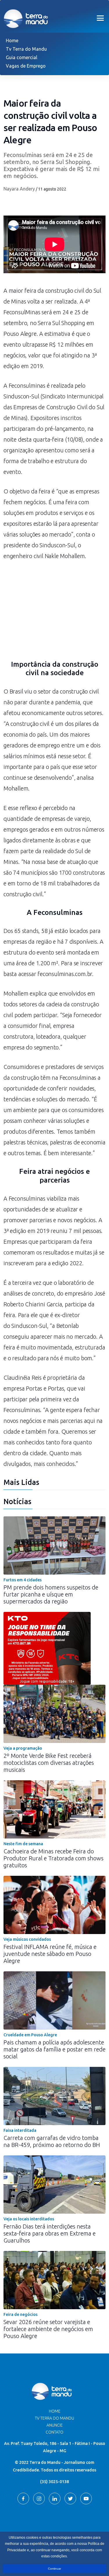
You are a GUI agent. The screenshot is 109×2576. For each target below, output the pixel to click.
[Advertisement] (54, 614)
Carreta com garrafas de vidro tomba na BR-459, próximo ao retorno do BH (52, 2141)
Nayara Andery (19, 189)
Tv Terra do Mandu (26, 49)
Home (12, 40)
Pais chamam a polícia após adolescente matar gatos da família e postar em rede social (54, 2049)
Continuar (54, 2569)
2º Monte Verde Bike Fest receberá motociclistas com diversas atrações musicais (49, 1763)
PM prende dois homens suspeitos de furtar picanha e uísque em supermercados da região (51, 1594)
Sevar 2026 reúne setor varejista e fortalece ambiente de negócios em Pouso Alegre (48, 2329)
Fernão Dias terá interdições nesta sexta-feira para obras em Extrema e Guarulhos (50, 2233)
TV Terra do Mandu (54, 2418)
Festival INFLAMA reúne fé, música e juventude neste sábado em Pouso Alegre (50, 1954)
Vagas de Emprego (26, 66)
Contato (54, 2432)
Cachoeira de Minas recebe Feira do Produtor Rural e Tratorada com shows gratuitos (53, 1858)
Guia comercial (22, 57)
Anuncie (55, 2425)
